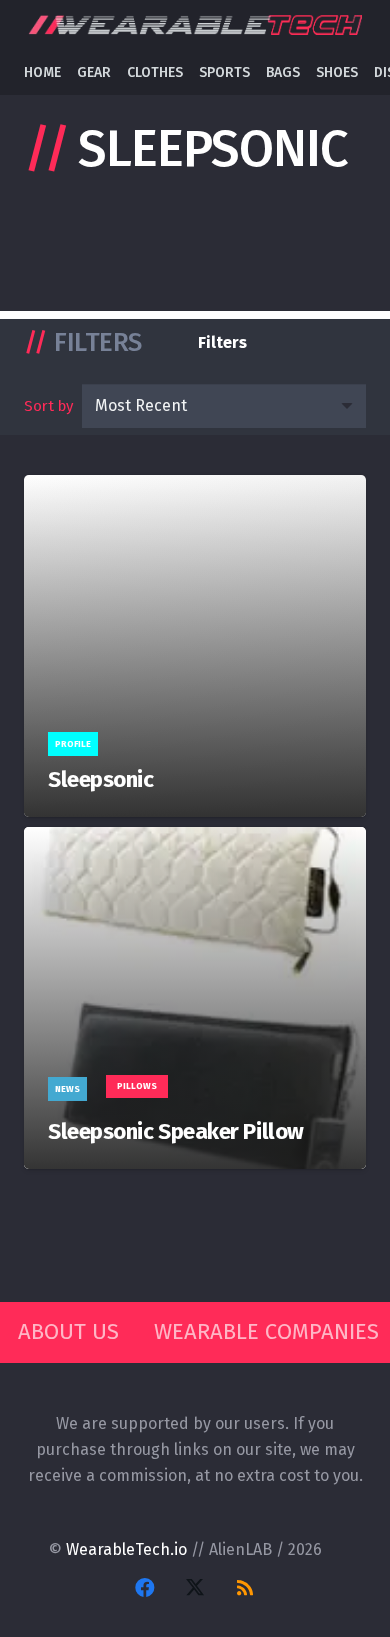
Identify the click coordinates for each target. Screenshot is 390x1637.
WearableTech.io (126, 1549)
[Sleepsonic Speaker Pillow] (195, 998)
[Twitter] (195, 1588)
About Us (68, 1331)
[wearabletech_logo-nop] (194, 25)
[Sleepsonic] (195, 646)
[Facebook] (145, 1588)
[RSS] (245, 1588)
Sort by (48, 406)
